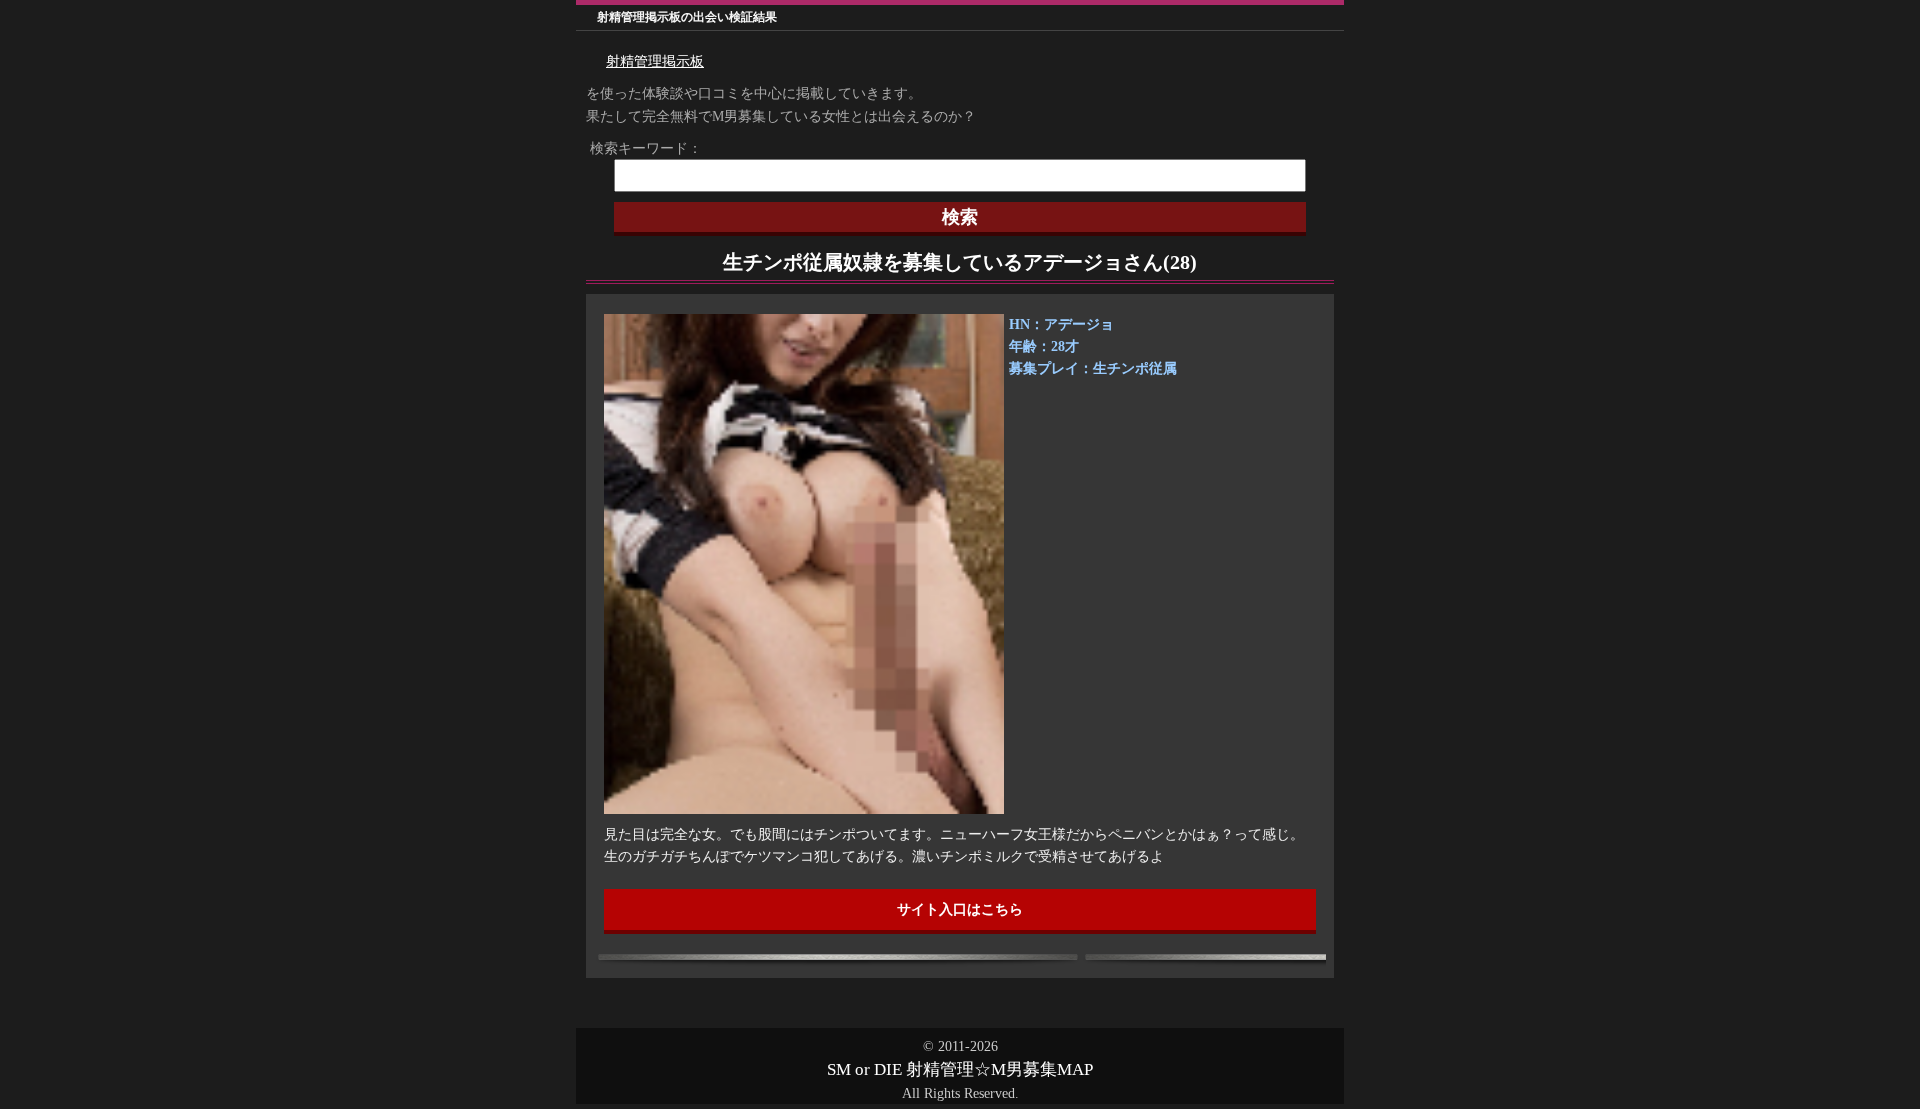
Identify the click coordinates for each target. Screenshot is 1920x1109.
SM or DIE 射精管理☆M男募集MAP (960, 1069)
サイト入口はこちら (960, 909)
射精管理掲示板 (655, 61)
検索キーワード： (639, 148)
